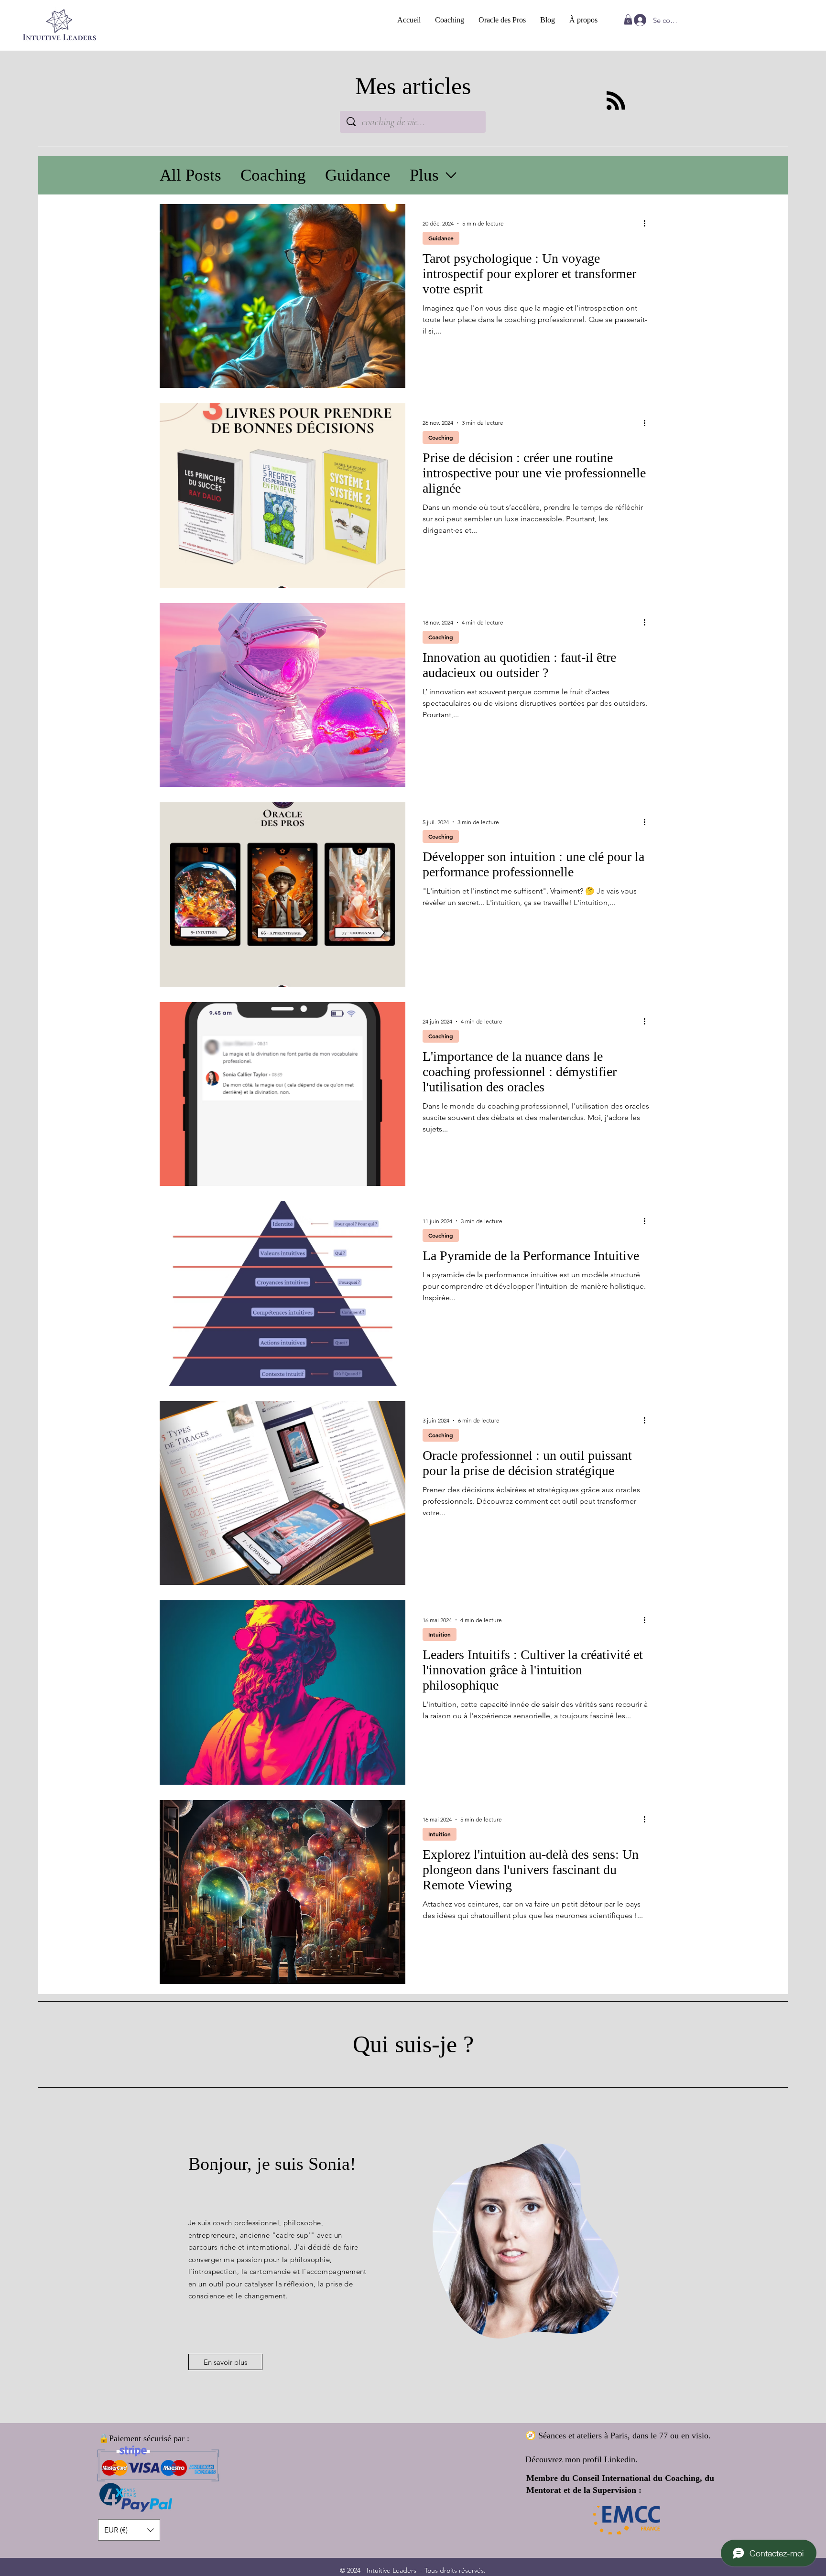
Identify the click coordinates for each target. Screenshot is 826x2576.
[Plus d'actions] (648, 224)
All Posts (190, 175)
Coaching (273, 175)
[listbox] (129, 2530)
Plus (424, 175)
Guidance (358, 175)
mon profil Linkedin (600, 2459)
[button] (628, 20)
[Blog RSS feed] (616, 101)
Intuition (440, 1634)
